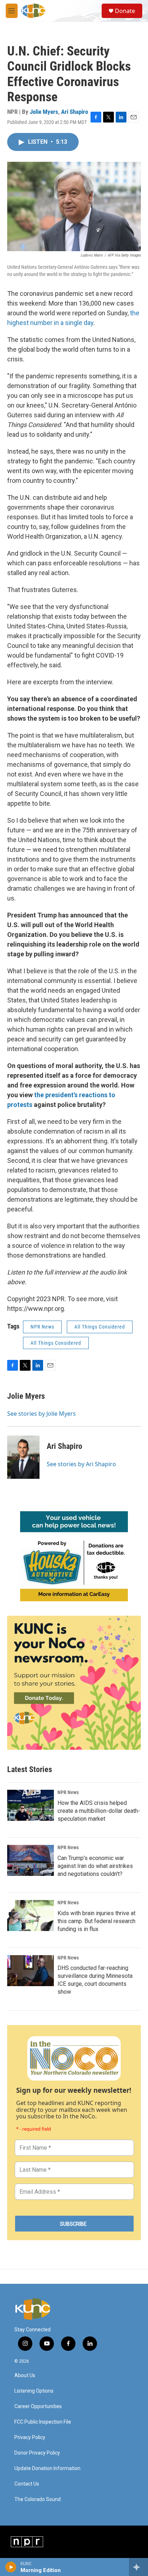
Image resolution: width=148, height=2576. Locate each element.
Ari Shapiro (75, 112)
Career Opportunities (38, 2406)
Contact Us (27, 2484)
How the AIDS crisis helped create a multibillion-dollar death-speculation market (99, 1811)
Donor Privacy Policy (37, 2453)
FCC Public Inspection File (43, 2422)
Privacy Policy (30, 2437)
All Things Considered (100, 1327)
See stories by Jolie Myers (41, 1414)
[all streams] (138, 2567)
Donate (125, 11)
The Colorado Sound (38, 2499)
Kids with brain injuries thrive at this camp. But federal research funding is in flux (96, 1921)
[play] (11, 2567)
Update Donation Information (47, 2468)
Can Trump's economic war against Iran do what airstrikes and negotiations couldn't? (95, 1866)
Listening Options (34, 2391)
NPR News (42, 1327)
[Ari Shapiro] (23, 1457)
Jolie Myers (44, 112)
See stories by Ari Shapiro (81, 1464)
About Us (25, 2375)
